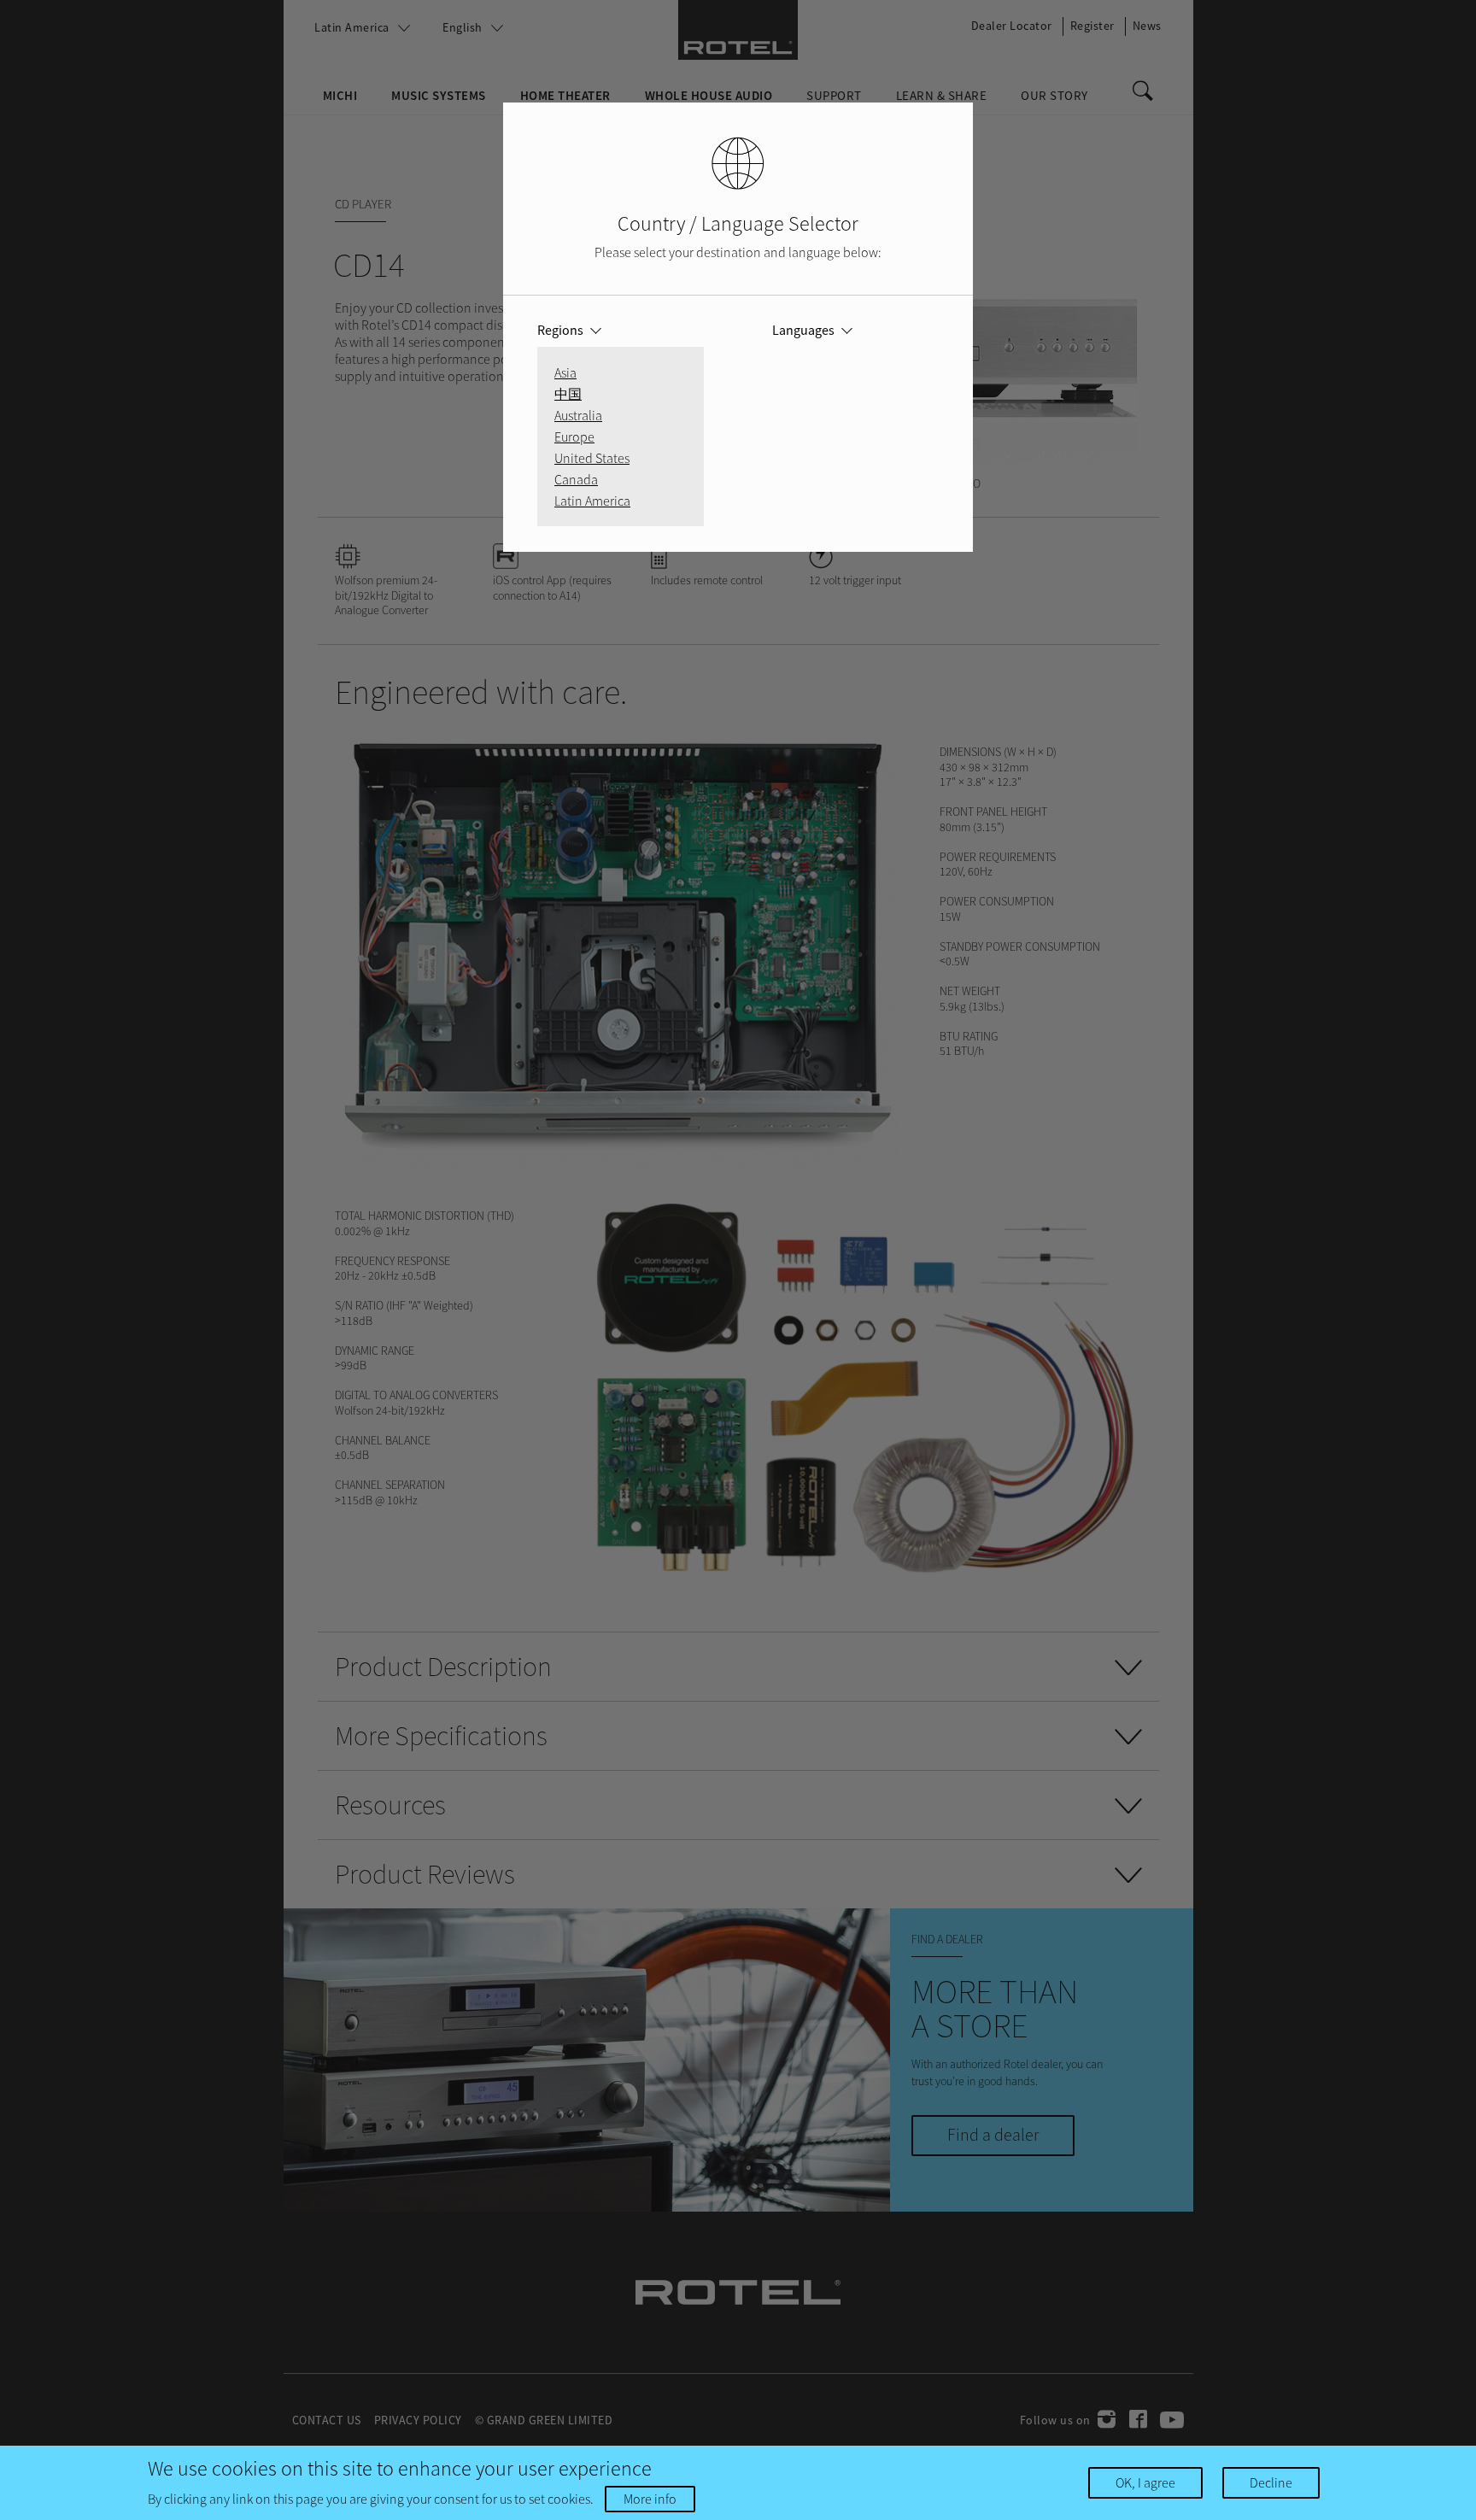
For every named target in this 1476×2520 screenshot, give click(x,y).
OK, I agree (1145, 2482)
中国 (568, 394)
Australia (578, 415)
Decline (1271, 2482)
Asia (565, 372)
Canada (576, 479)
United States (592, 458)
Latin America (592, 501)
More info (650, 2499)
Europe (574, 437)
